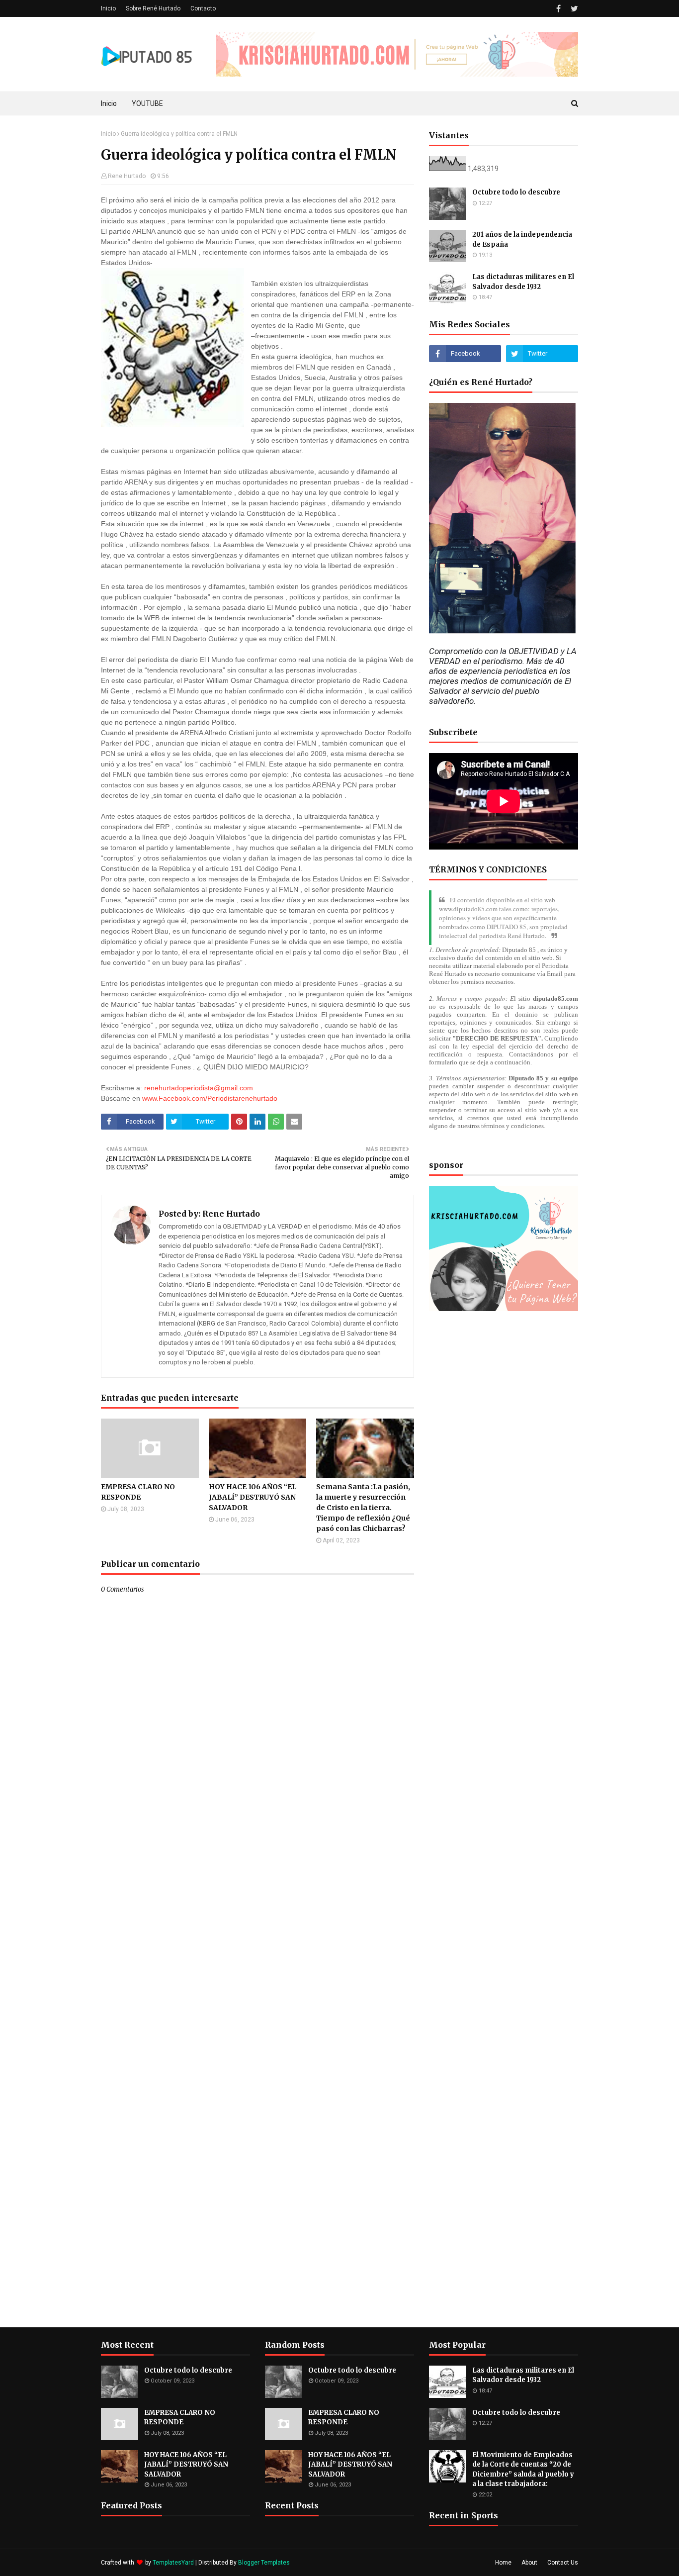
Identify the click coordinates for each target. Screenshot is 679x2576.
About (529, 2563)
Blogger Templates (264, 2563)
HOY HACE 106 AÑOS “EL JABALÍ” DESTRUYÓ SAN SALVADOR (253, 1497)
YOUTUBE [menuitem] (147, 103)
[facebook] (558, 9)
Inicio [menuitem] (109, 103)
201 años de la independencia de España (522, 239)
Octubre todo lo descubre (516, 192)
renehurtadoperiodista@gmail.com (199, 1088)
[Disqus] (257, 1945)
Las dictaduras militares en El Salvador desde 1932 (523, 282)
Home (503, 2563)
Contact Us (563, 2563)
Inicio (108, 8)
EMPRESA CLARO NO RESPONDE (138, 1492)
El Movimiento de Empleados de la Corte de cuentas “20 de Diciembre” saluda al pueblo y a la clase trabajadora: (523, 2470)
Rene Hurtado (127, 176)
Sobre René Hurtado (153, 8)
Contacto (203, 8)
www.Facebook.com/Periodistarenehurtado (210, 1098)
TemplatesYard (173, 2563)
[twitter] (573, 9)
